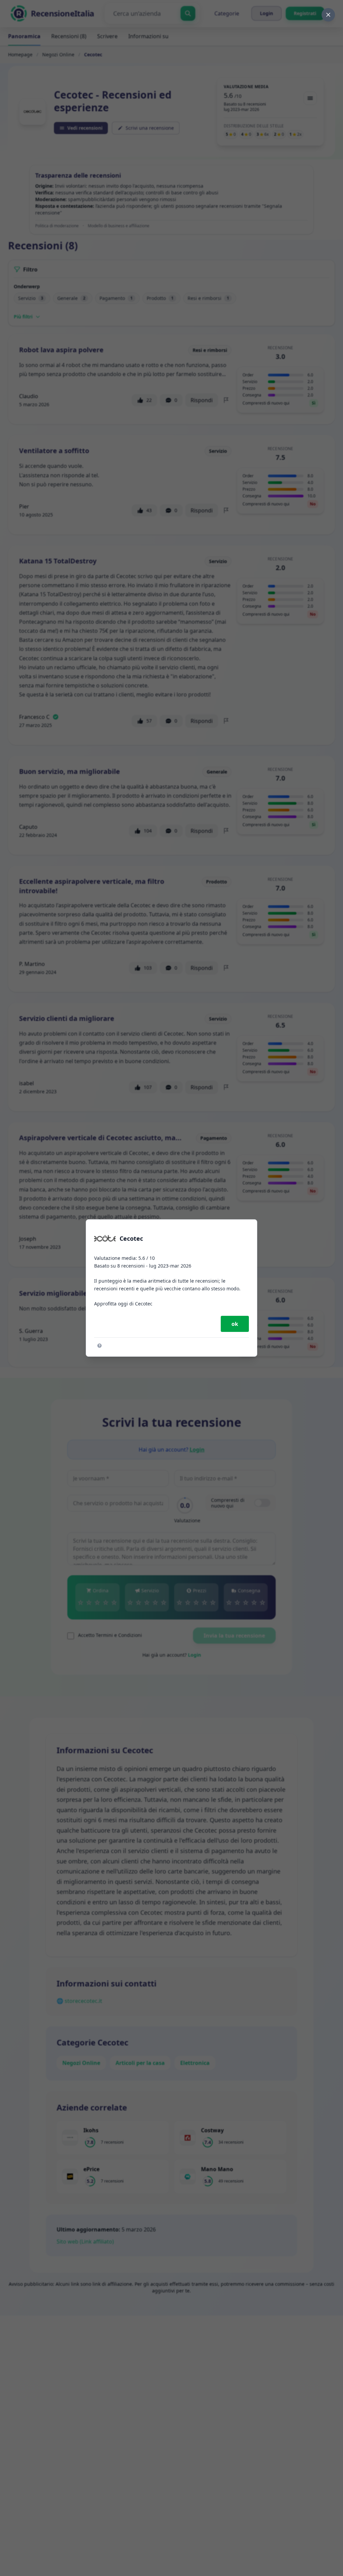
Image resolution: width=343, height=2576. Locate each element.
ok (235, 1324)
